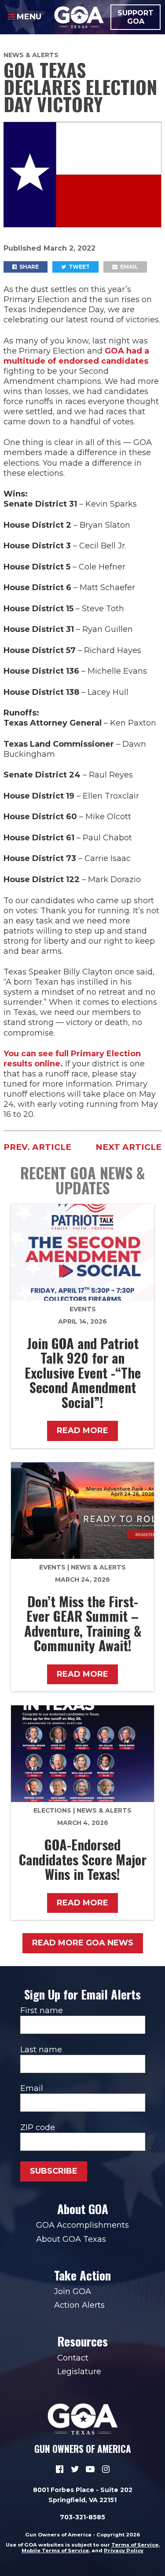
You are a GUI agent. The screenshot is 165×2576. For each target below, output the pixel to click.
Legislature (79, 2372)
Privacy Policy (124, 2550)
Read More (82, 1430)
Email (128, 267)
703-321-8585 (82, 2517)
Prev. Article (37, 1147)
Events (83, 1309)
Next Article (128, 1147)
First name (42, 2010)
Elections (52, 1810)
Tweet (79, 267)
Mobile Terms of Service (55, 2550)
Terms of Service (135, 2545)
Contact (73, 2358)
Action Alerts (79, 2305)
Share (28, 267)
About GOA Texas (71, 2239)
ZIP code (38, 2127)
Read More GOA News (83, 1943)
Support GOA (136, 17)
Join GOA (73, 2291)
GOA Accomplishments (82, 2225)
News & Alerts (31, 55)
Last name (41, 2050)
